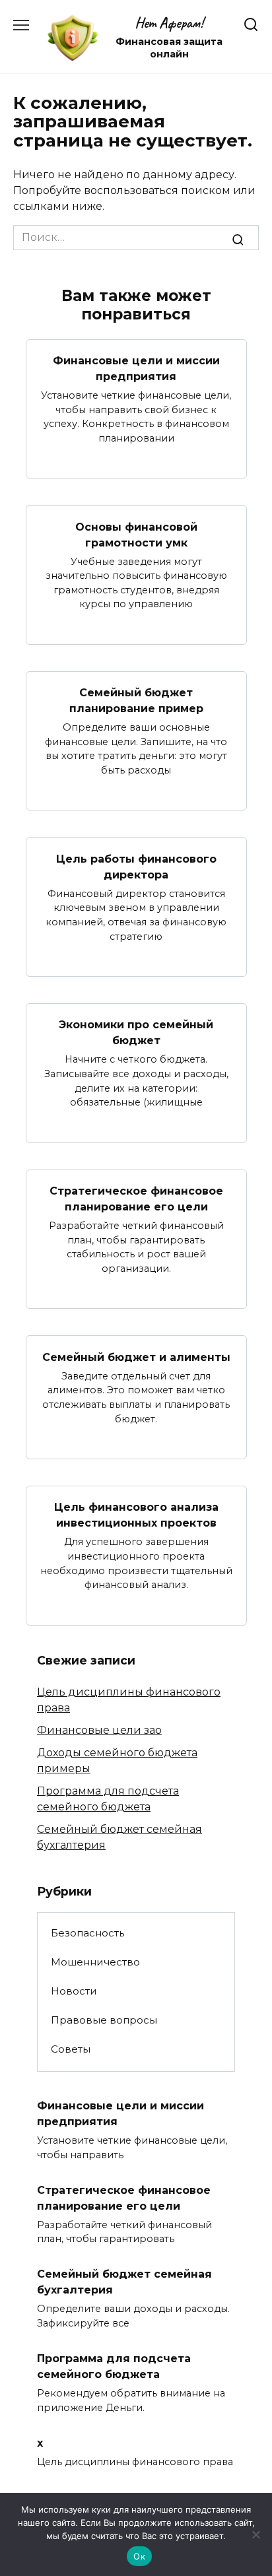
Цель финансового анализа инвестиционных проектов (136, 1515)
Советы (71, 2049)
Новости (74, 1991)
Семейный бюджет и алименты (136, 1357)
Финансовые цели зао (99, 1730)
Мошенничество (95, 1962)
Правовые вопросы (104, 2020)
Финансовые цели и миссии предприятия (136, 369)
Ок (139, 2556)
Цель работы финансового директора (136, 866)
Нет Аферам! (169, 23)
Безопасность (87, 1933)
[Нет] (255, 2534)
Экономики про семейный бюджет (136, 1033)
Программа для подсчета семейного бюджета (114, 2366)
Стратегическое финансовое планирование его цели (136, 1199)
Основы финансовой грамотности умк (136, 534)
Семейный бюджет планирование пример (136, 701)
